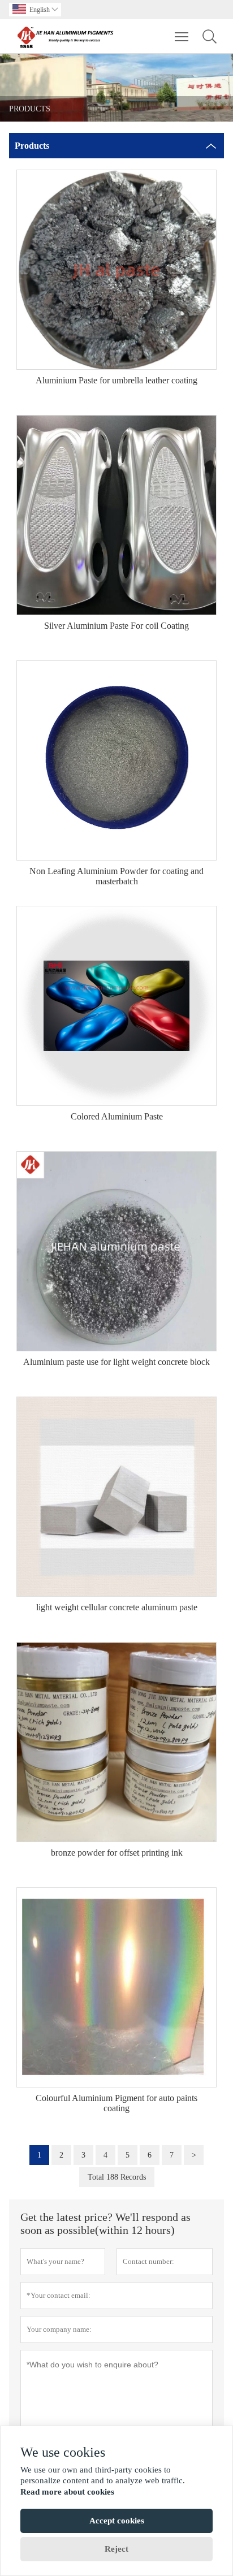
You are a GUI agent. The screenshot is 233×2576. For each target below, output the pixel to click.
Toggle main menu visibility (182, 36)
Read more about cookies (67, 2492)
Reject (116, 2549)
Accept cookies (117, 2521)
